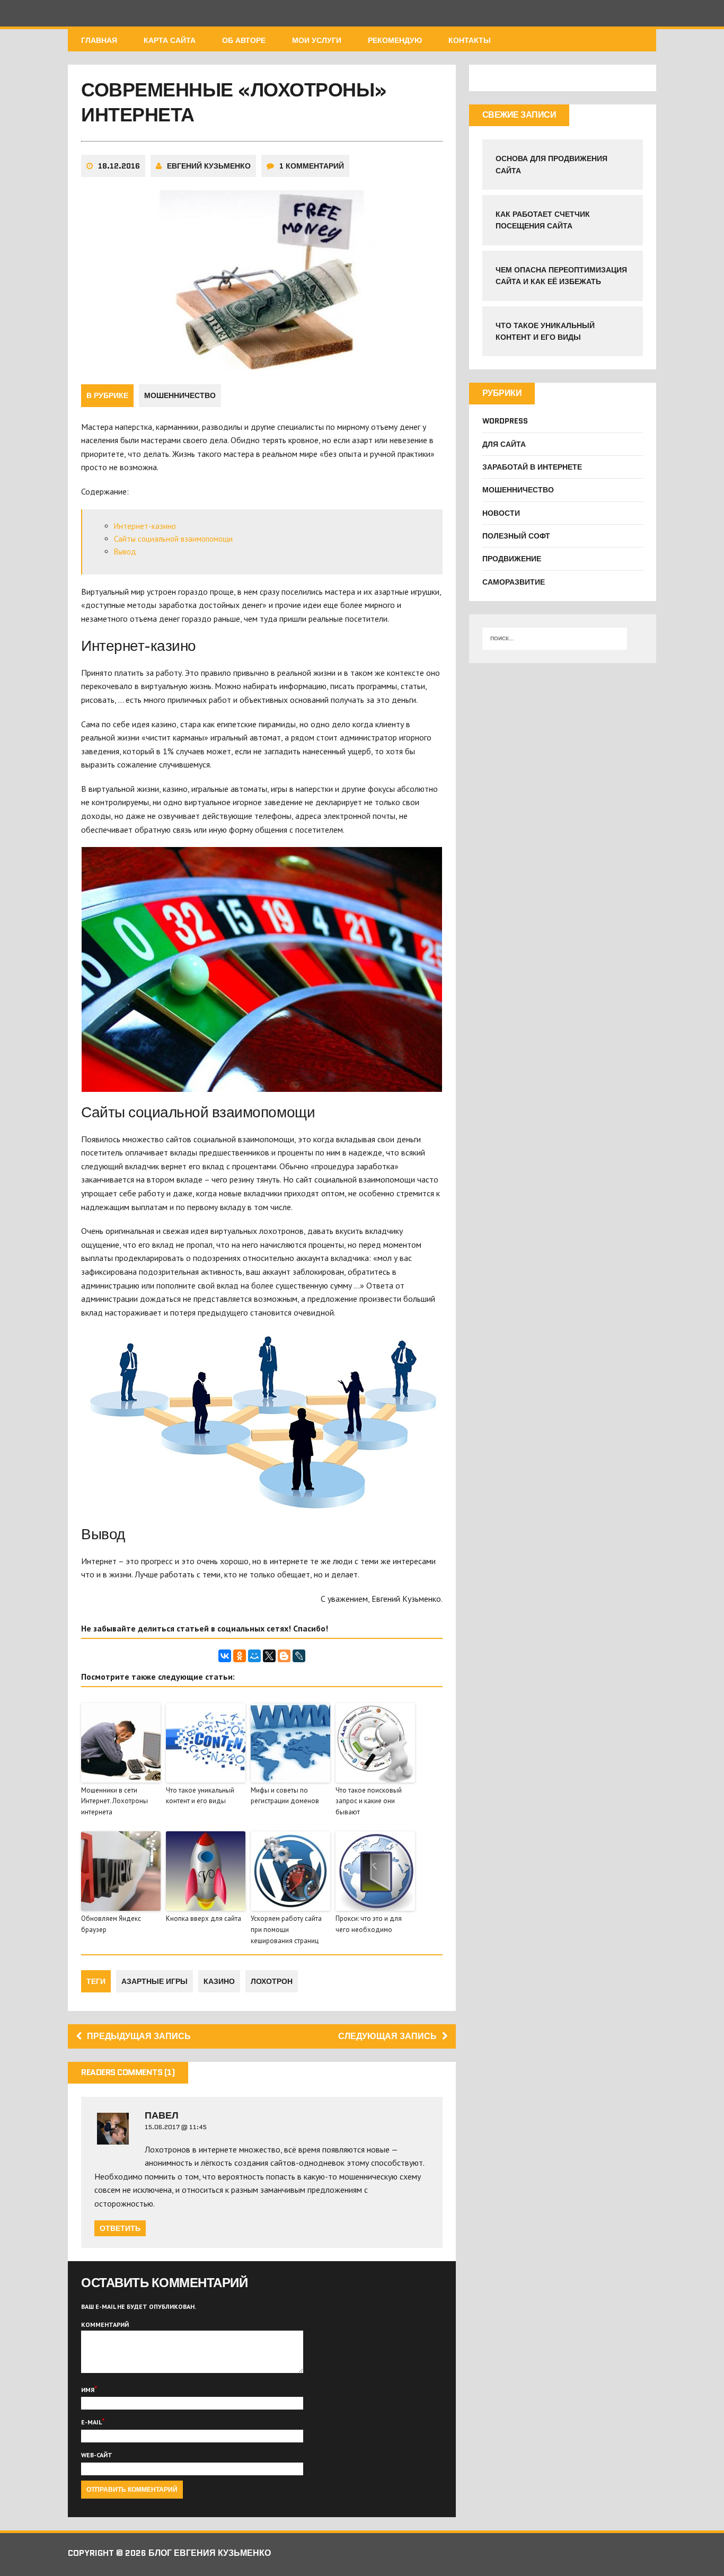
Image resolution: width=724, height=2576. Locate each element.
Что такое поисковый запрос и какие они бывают (369, 1801)
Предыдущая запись (139, 2036)
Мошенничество (180, 395)
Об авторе (244, 40)
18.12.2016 (119, 166)
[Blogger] (284, 1656)
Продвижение (512, 559)
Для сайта (504, 444)
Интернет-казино (145, 526)
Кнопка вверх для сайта (204, 1918)
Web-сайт (97, 2455)
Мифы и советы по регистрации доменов (285, 1796)
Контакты (470, 40)
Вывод (125, 552)
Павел (162, 2115)
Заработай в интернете (532, 467)
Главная (99, 40)
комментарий (105, 2324)
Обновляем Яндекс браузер (111, 1924)
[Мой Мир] (254, 1656)
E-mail (91, 2422)
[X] (269, 1656)
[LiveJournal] (299, 1656)
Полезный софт (516, 536)
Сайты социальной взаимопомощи (173, 539)
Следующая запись (387, 2036)
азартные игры (154, 1981)
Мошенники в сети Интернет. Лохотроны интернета (114, 1801)
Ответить (120, 2228)
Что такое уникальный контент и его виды (200, 1796)
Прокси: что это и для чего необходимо (369, 1924)
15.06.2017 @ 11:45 (176, 2127)
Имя (88, 2390)
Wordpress (505, 421)
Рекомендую (395, 40)
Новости (501, 513)
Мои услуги (317, 40)
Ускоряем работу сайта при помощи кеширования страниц (286, 1930)
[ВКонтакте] (225, 1656)
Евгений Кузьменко (209, 166)
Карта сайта (170, 40)
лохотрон (272, 1981)
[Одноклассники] (240, 1656)
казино (219, 1981)
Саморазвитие (514, 582)
